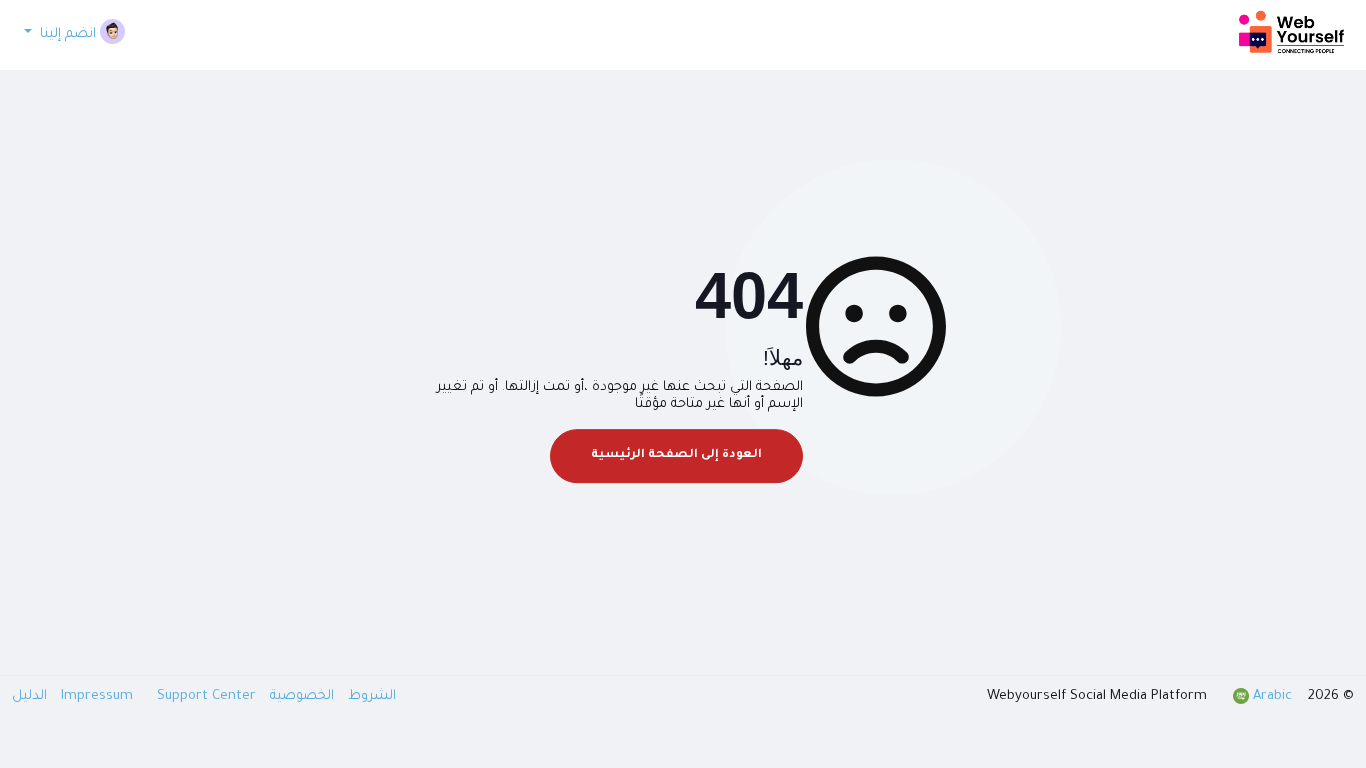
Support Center (156, 696)
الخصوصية (300, 696)
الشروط (370, 696)
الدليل (29, 696)
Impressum (99, 696)
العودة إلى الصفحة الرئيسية (676, 455)
